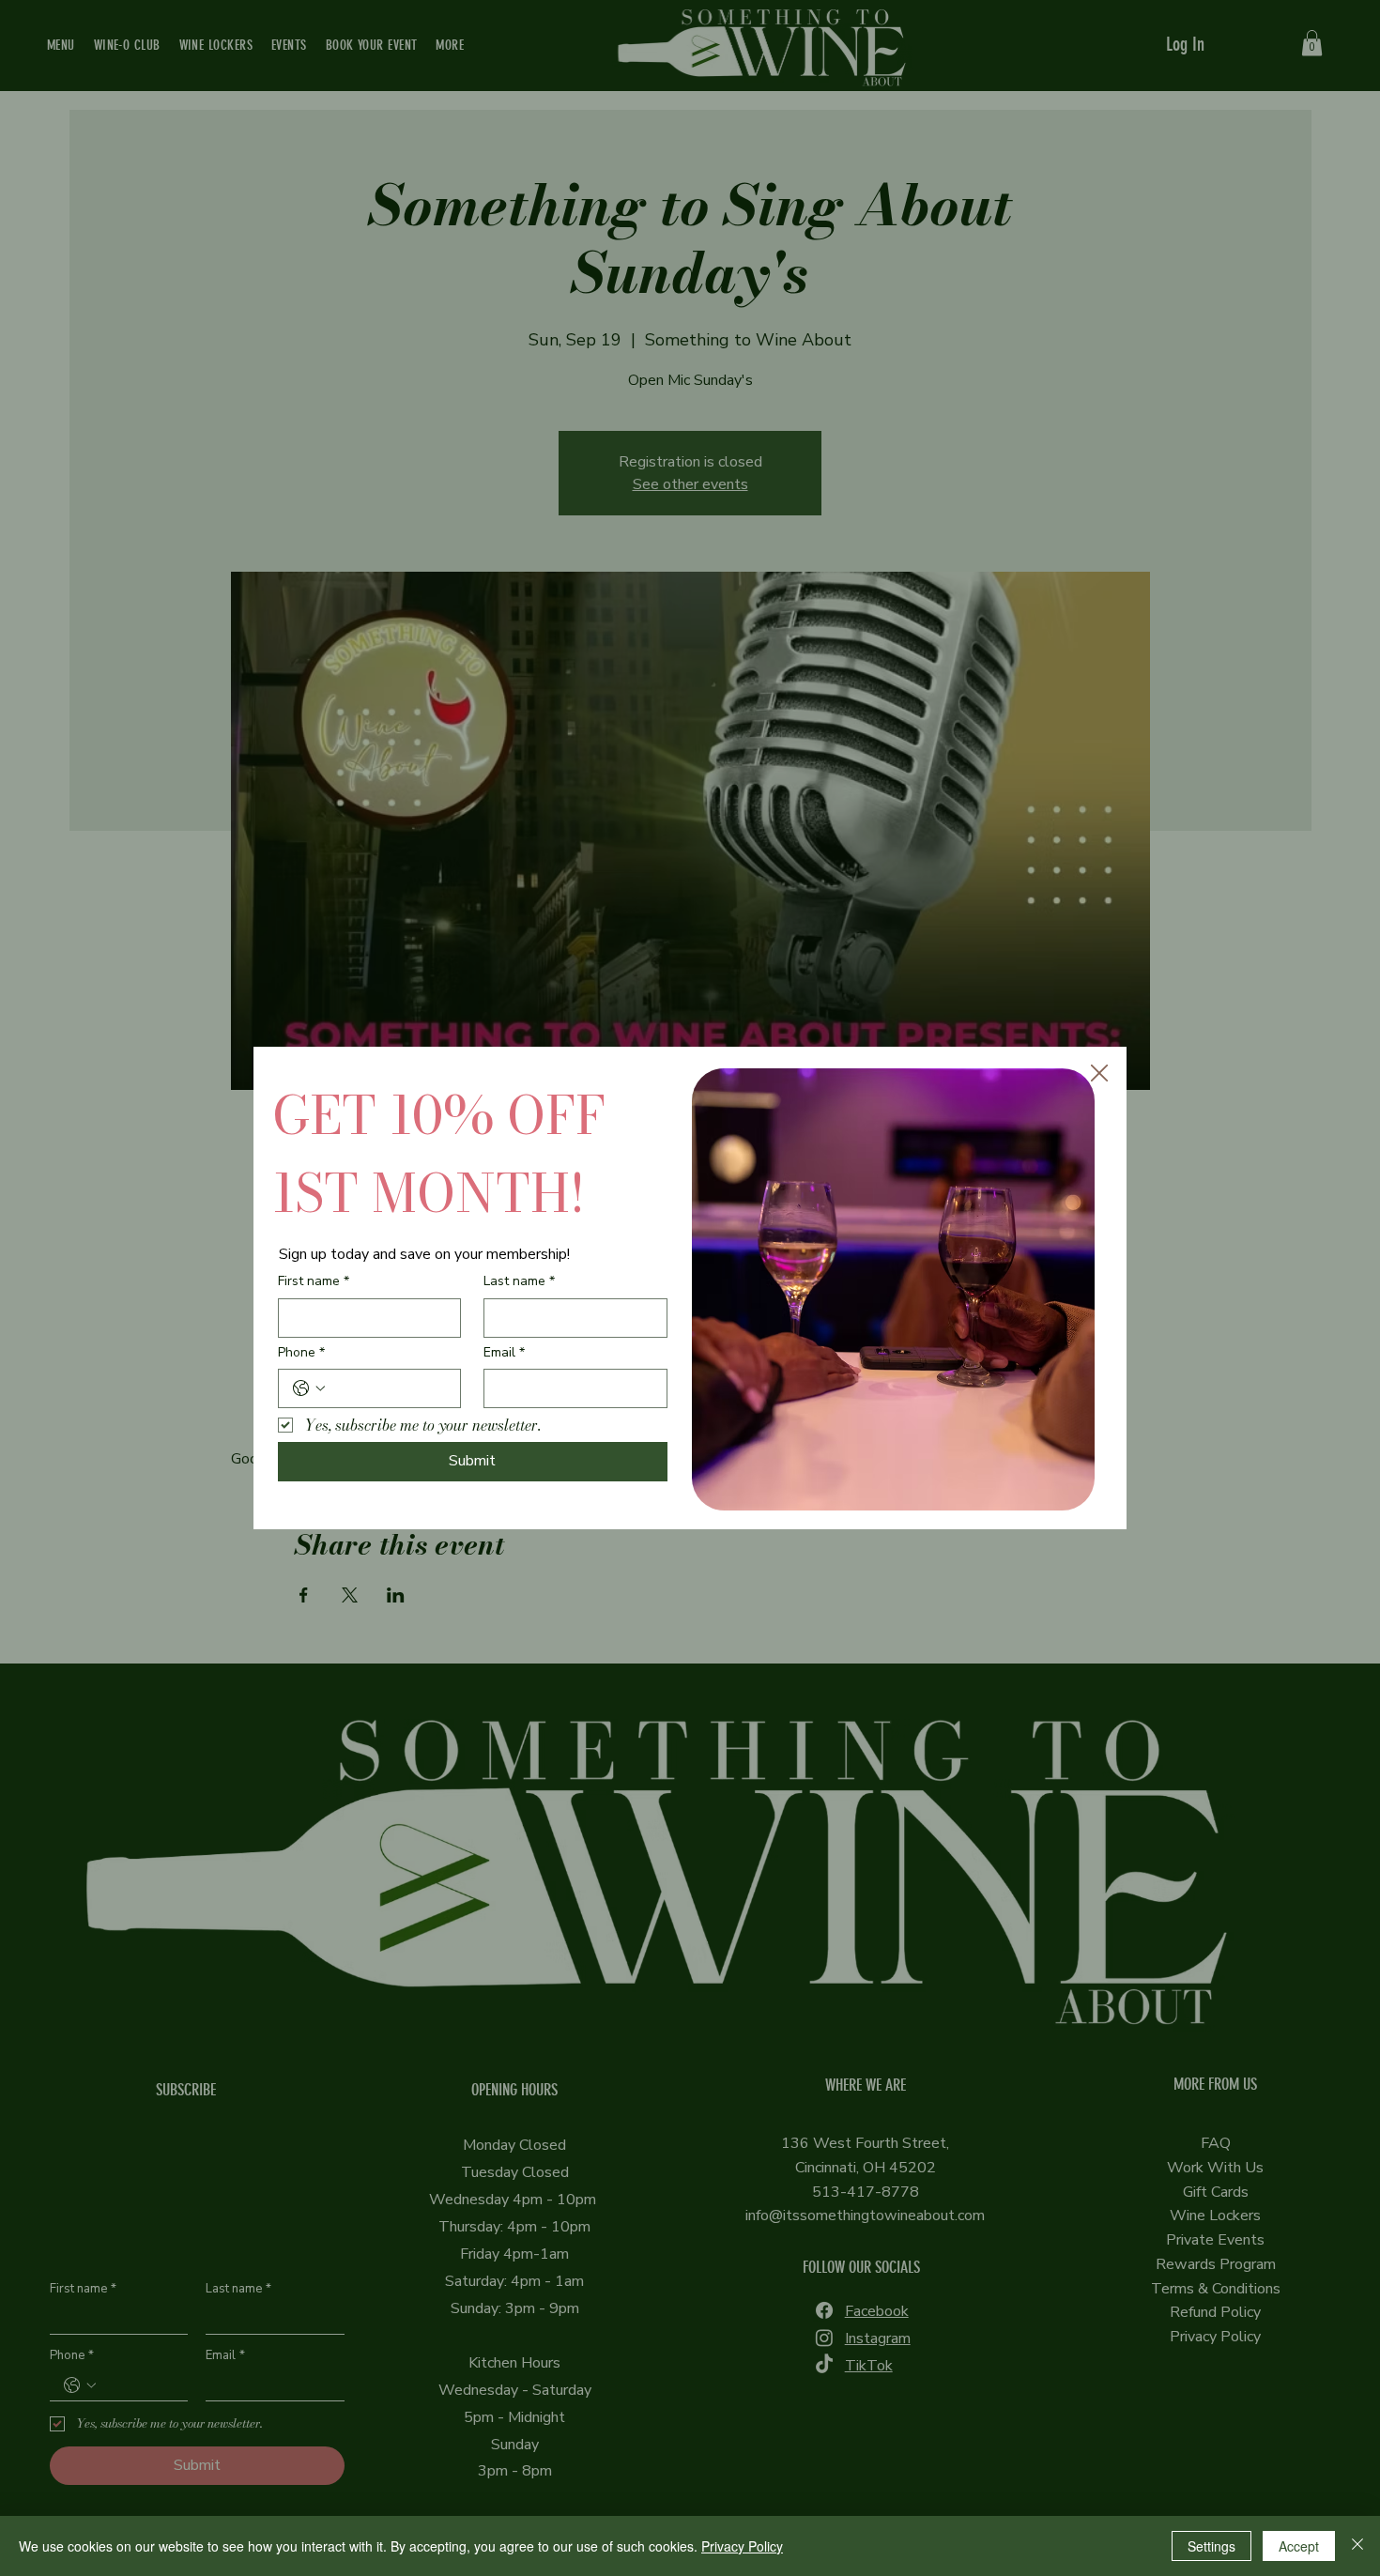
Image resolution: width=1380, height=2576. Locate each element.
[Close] (1357, 2546)
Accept (1299, 2546)
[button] (1099, 1074)
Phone (301, 1352)
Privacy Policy (742, 2546)
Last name (519, 1281)
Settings (1211, 2546)
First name (314, 1281)
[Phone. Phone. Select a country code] (309, 1388)
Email (504, 1352)
